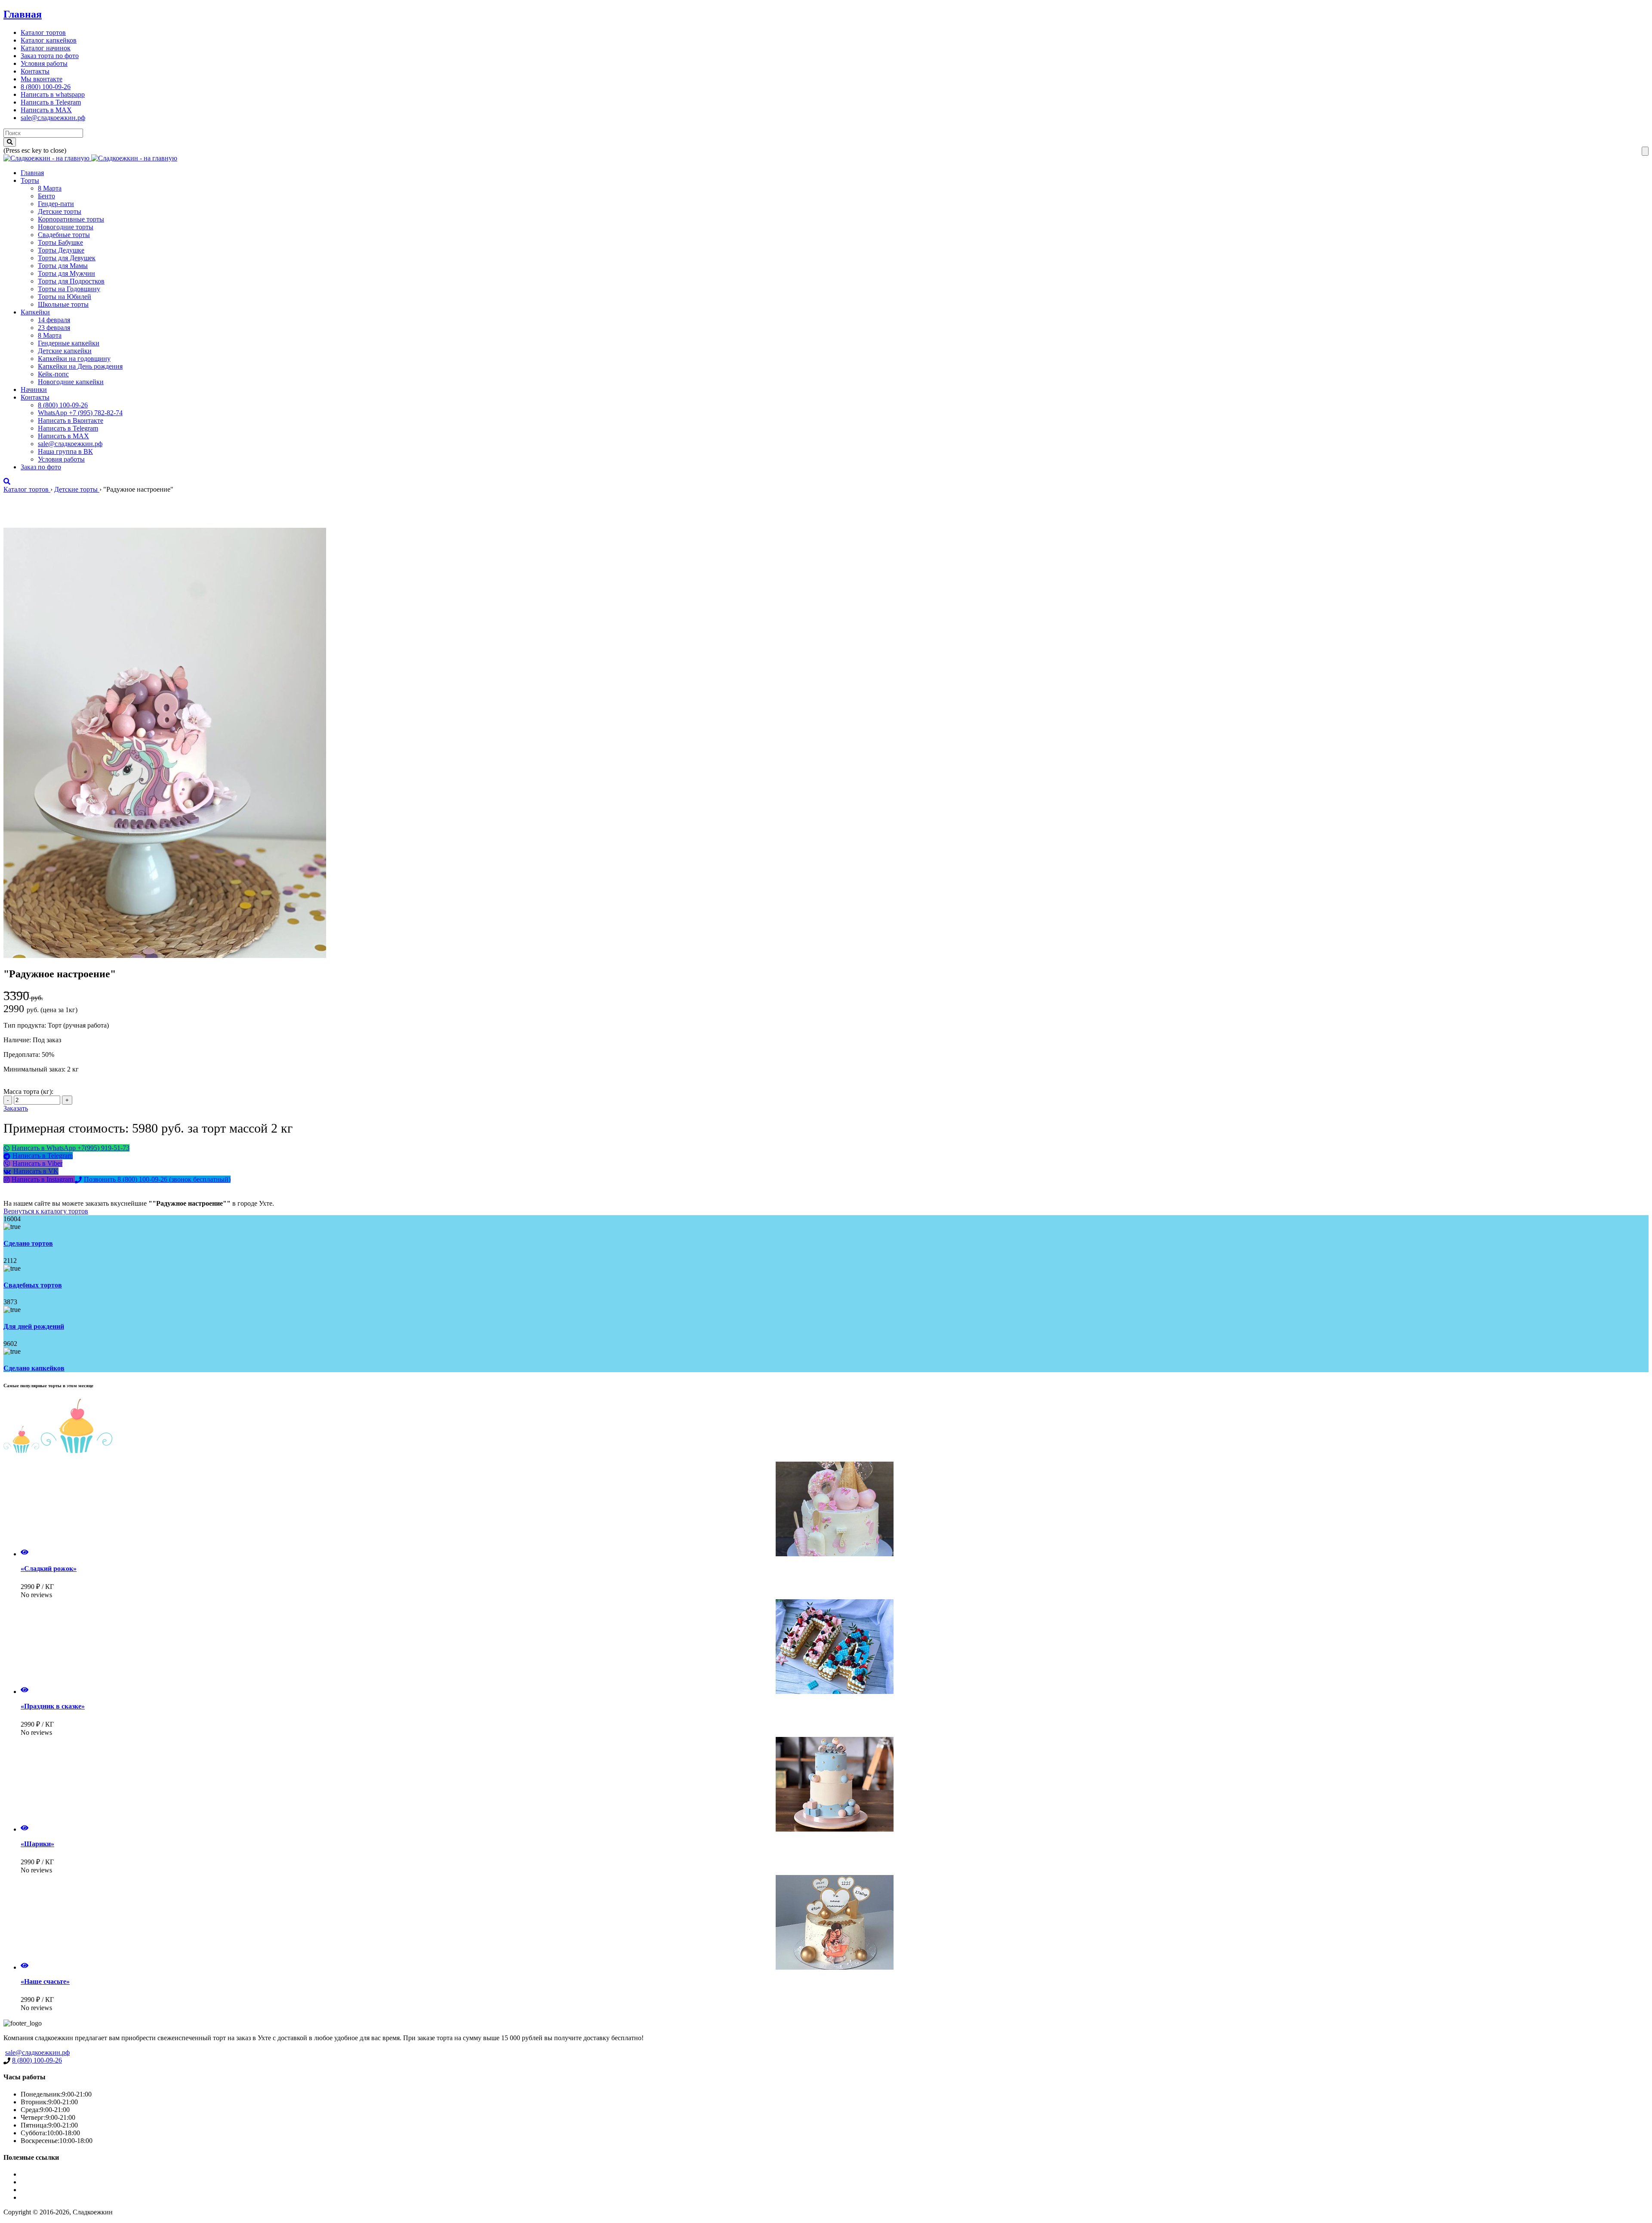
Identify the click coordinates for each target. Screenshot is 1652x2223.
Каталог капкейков (49, 40)
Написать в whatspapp (53, 94)
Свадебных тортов (33, 1285)
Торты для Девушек (67, 258)
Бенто (46, 196)
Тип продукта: (26, 1025)
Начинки (34, 389)
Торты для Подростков (71, 281)
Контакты (35, 71)
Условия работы (44, 63)
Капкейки (35, 312)
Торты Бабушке (60, 242)
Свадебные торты (64, 235)
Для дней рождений (34, 1326)
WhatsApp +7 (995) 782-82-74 (80, 413)
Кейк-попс (53, 374)
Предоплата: (23, 1055)
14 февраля (54, 320)
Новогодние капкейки (71, 382)
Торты (30, 180)
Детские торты (60, 211)
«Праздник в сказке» (53, 1706)
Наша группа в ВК (65, 451)
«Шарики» (37, 1844)
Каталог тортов (43, 32)
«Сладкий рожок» (49, 1569)
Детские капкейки (65, 351)
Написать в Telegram (51, 102)
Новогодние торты (66, 227)
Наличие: (18, 1040)
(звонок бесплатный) (157, 1179)
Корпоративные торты (71, 219)
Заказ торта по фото (50, 56)
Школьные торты (63, 304)
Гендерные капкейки (69, 343)
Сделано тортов (28, 1243)
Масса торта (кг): (28, 1091)
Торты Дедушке (61, 250)
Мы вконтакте (42, 79)
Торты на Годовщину (69, 289)
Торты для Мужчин (66, 273)
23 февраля (54, 328)
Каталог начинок (46, 48)
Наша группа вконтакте (55, 2197)
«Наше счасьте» (45, 1981)
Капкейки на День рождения (80, 366)
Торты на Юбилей (65, 297)
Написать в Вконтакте (71, 420)
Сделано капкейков (34, 1368)
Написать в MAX (46, 110)
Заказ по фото (41, 467)
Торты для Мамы (63, 266)
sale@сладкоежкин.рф (53, 118)
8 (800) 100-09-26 (46, 87)
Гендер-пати (56, 204)
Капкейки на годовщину (74, 359)
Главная (23, 14)
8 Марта (50, 188)
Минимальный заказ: (35, 1069)
